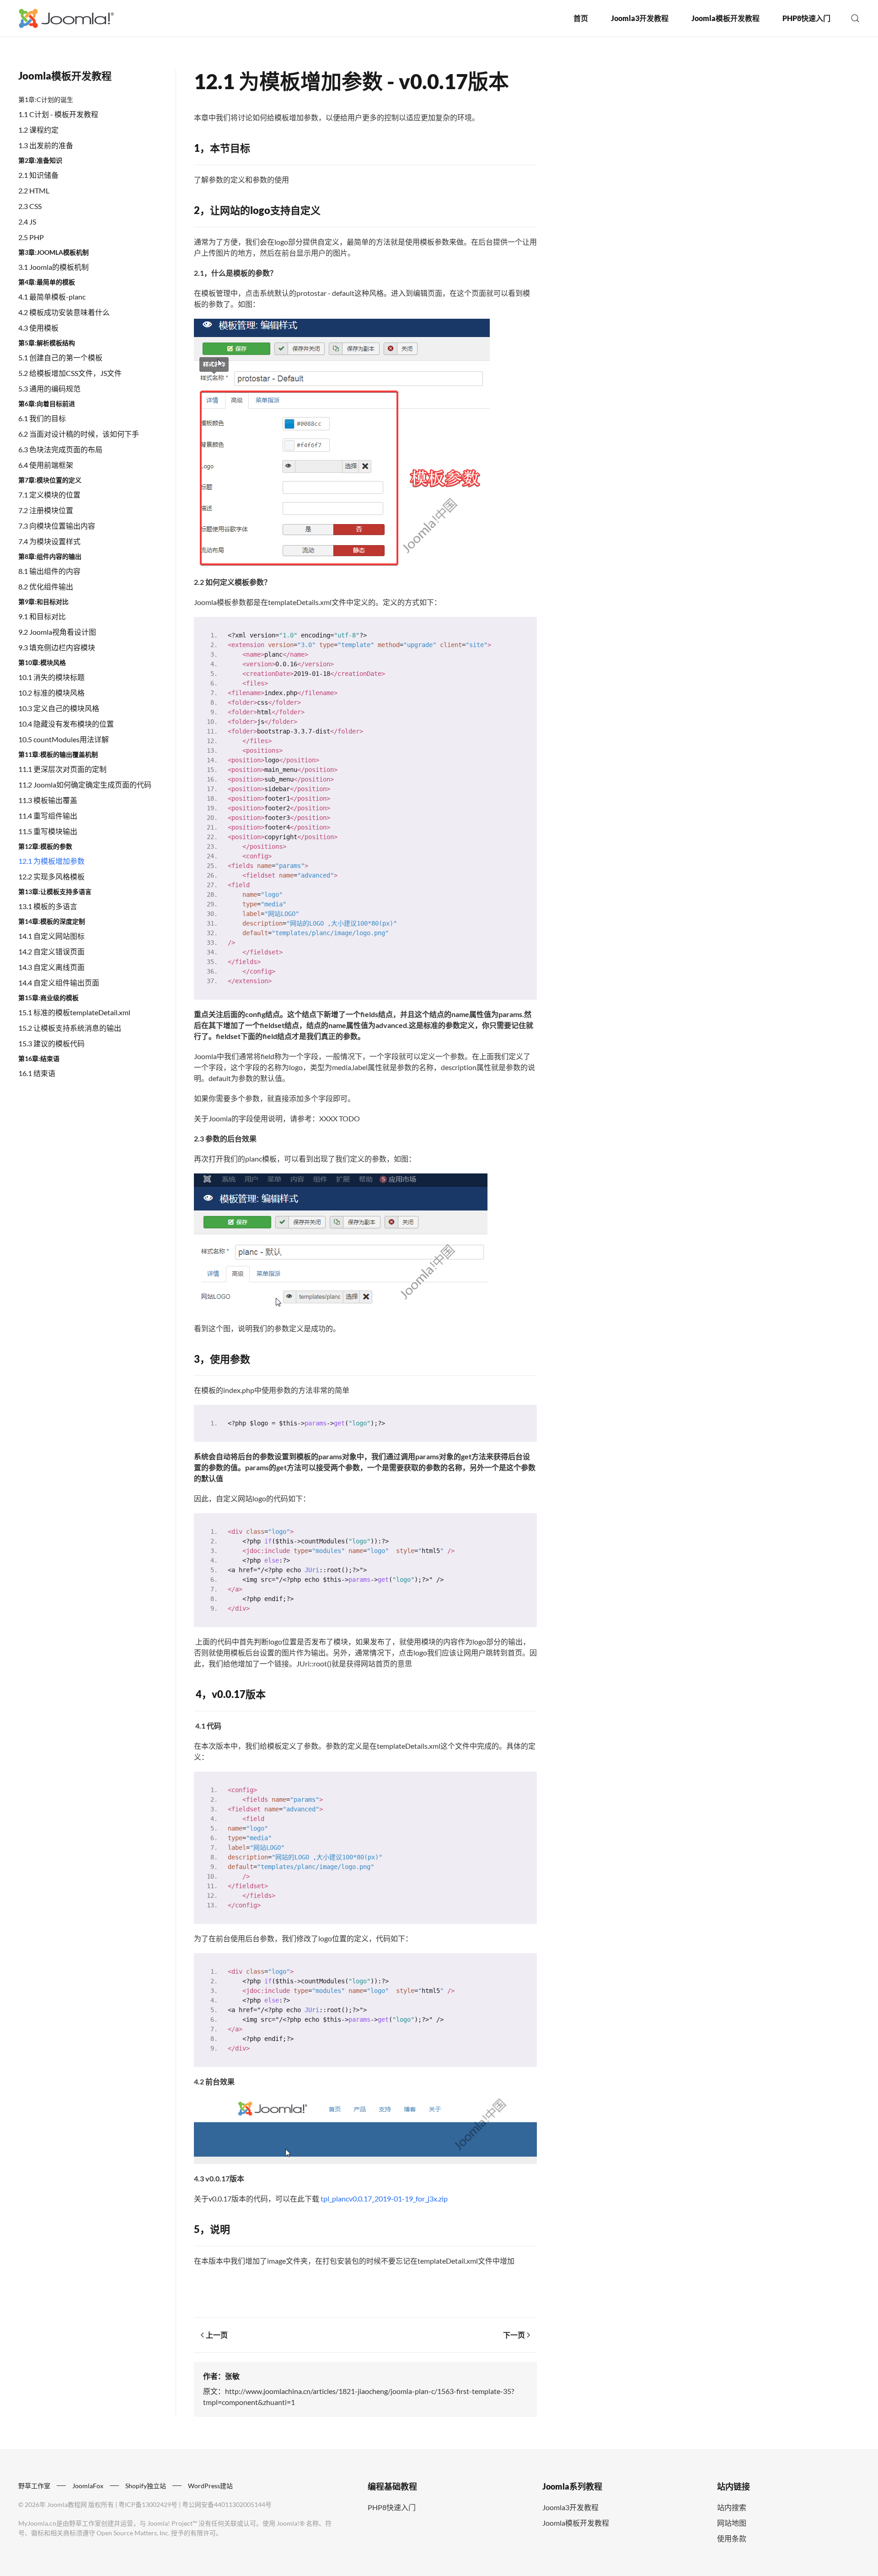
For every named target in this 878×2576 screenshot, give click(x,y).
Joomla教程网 (67, 2504)
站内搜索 (732, 2507)
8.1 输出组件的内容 (49, 571)
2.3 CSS (30, 206)
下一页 (514, 2335)
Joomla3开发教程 (640, 18)
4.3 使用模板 (38, 328)
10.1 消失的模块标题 (51, 677)
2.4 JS (27, 222)
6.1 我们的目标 (42, 418)
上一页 (217, 2335)
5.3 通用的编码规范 (49, 388)
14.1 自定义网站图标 (51, 936)
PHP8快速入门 (806, 18)
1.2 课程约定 (38, 130)
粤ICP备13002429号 (148, 2504)
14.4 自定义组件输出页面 (59, 983)
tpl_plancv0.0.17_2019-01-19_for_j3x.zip (384, 2198)
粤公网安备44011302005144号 (227, 2504)
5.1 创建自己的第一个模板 (60, 357)
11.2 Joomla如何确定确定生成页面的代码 (85, 785)
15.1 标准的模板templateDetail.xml (74, 1012)
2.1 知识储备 (38, 175)
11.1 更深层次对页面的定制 (62, 769)
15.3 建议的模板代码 (51, 1043)
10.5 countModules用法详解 (64, 739)
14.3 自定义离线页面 (51, 967)
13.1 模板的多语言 (48, 906)
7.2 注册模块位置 (46, 510)
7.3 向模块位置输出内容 (57, 526)
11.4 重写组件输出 (48, 816)
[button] (855, 18)
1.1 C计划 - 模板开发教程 (58, 114)
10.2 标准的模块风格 (51, 693)
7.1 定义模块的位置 (49, 495)
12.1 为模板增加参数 (51, 861)
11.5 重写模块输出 (48, 831)
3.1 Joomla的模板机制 (54, 267)
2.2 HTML (34, 190)
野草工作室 (34, 2486)
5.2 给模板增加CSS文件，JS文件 (70, 373)
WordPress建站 (210, 2486)
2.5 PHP (31, 237)
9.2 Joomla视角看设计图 (57, 632)
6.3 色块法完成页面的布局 (60, 449)
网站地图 (732, 2523)
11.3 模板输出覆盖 (48, 800)
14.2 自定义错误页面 (51, 951)
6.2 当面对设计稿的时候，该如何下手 (79, 434)
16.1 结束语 (37, 1073)
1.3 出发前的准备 (46, 145)
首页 (581, 18)
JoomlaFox (88, 2486)
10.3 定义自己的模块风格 (59, 708)
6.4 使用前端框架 (46, 465)
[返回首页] (66, 18)
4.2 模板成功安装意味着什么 (64, 312)
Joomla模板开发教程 (725, 18)
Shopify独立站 (146, 2486)
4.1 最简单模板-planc (52, 297)
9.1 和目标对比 (42, 616)
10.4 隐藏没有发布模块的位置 (66, 724)
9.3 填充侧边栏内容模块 (57, 647)
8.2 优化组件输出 (46, 586)
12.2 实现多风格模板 (51, 876)
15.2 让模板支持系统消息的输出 (70, 1028)
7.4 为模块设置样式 (49, 541)
